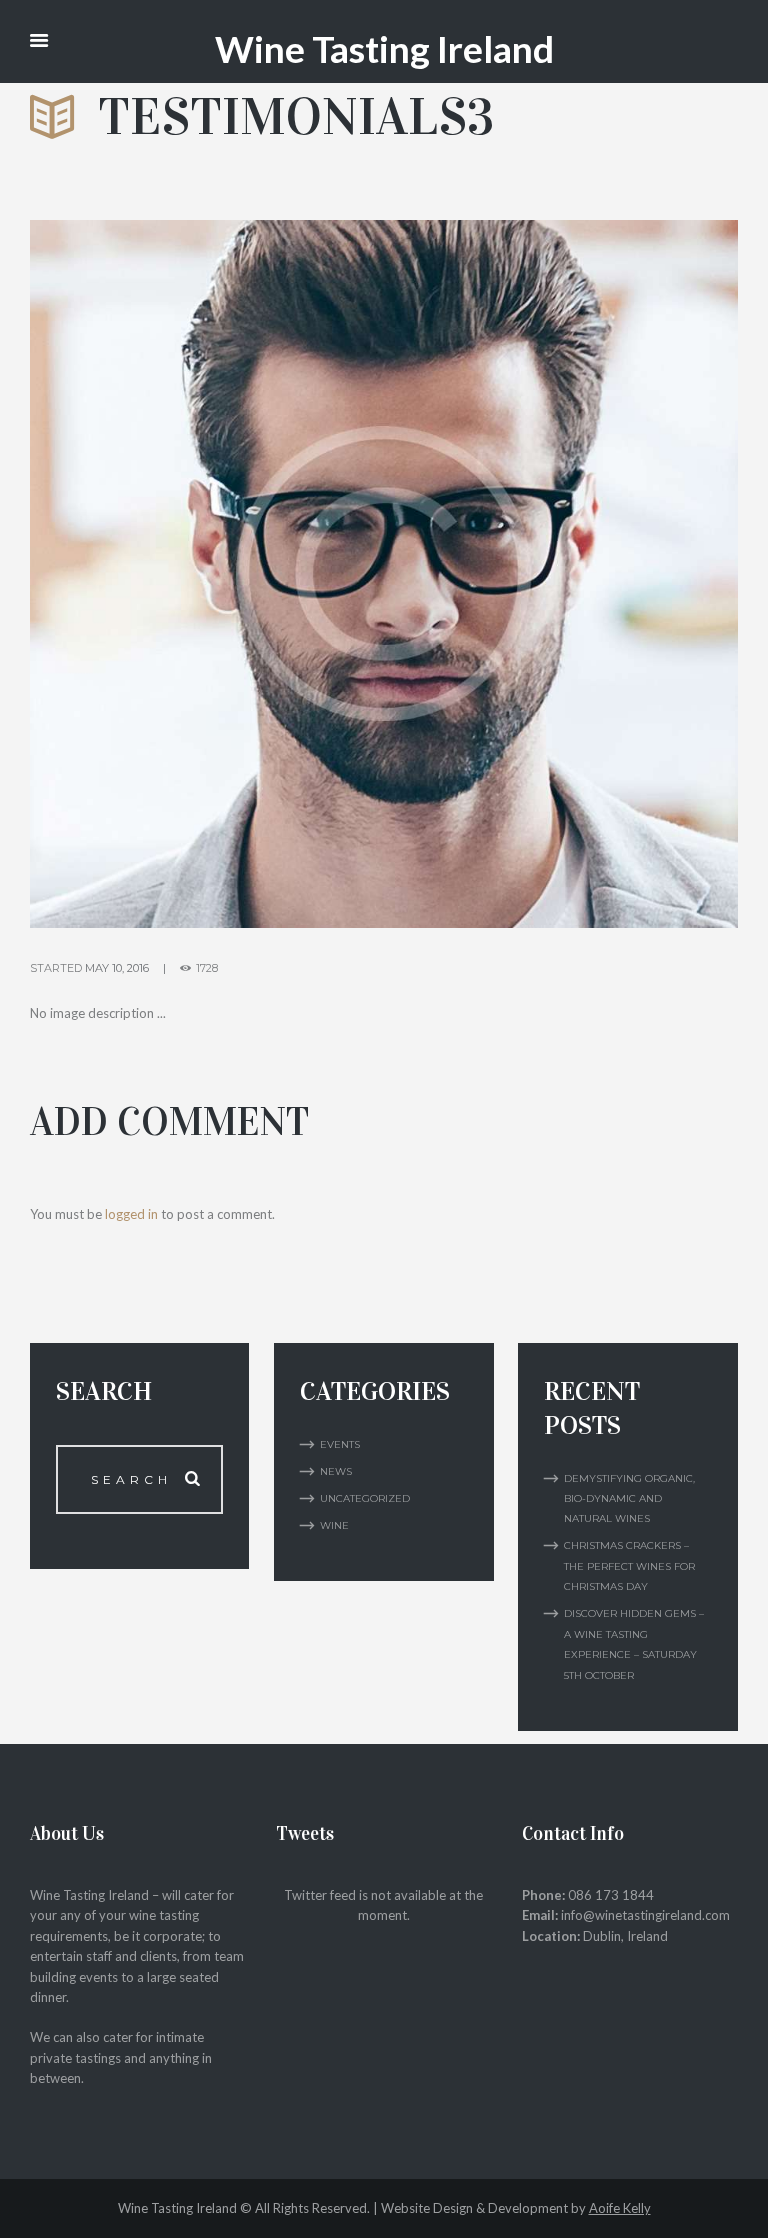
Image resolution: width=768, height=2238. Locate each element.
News (336, 1471)
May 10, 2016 (117, 968)
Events (340, 1444)
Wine (334, 1525)
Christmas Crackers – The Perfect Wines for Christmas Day (629, 1566)
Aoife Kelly (620, 2208)
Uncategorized (365, 1498)
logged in (131, 1214)
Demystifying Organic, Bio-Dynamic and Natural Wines (629, 1499)
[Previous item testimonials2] (207, 574)
